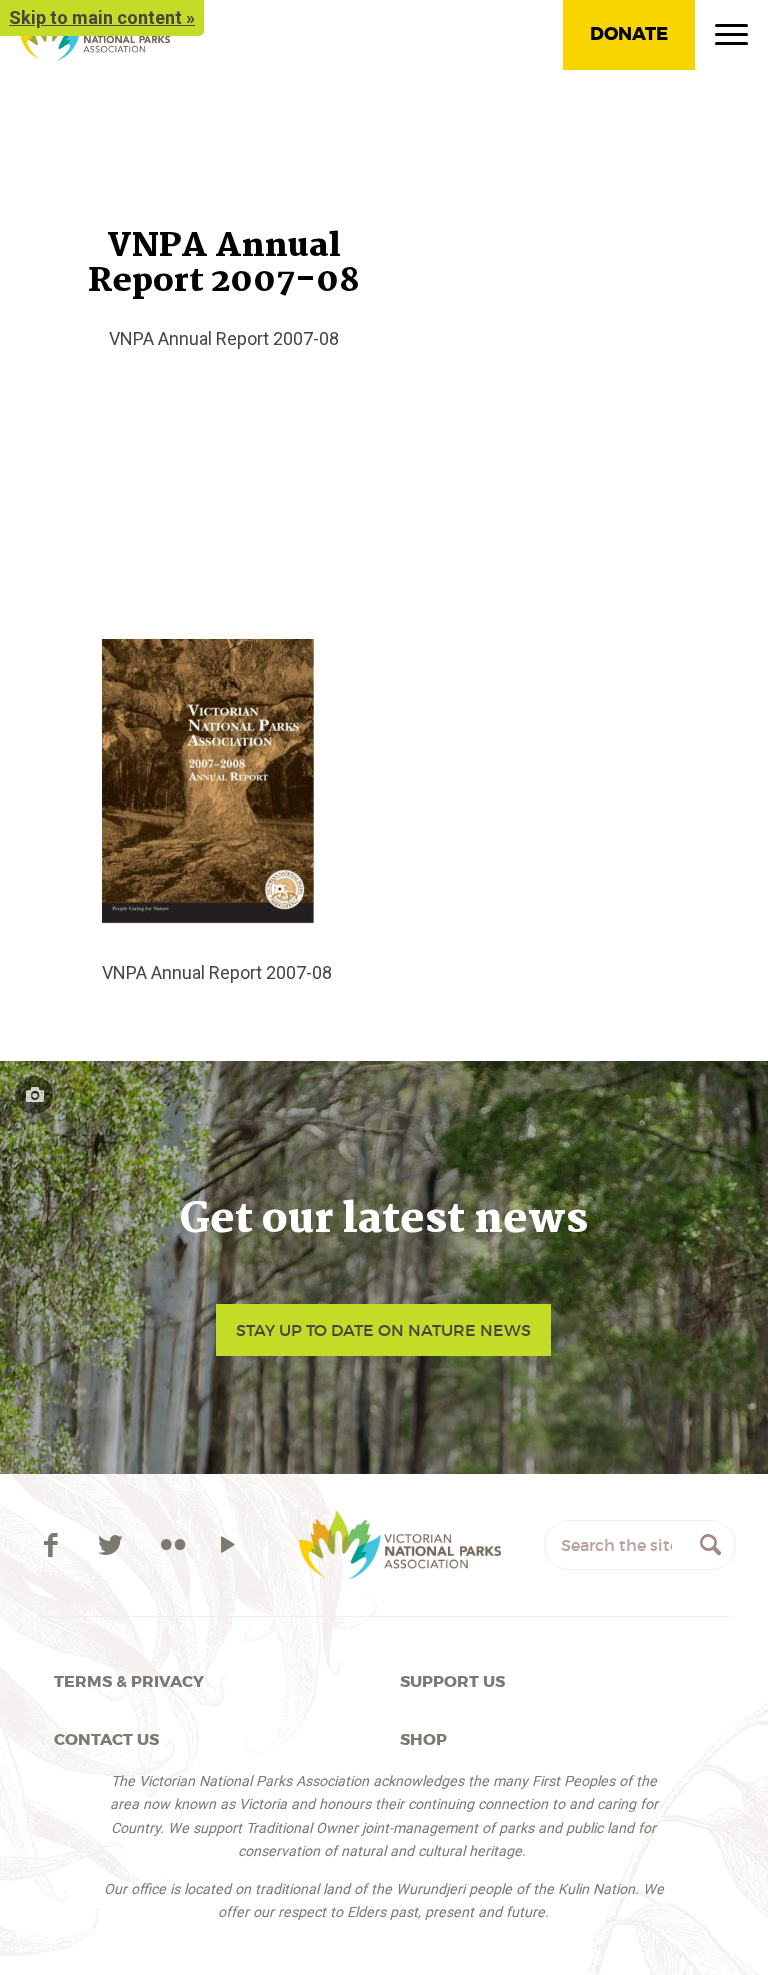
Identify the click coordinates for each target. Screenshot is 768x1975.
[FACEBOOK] (53, 1545)
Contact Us (106, 1739)
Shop (423, 1739)
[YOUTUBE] (227, 1545)
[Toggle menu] (731, 39)
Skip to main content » (102, 17)
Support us (452, 1681)
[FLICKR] (173, 1545)
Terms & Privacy (129, 1681)
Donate (629, 34)
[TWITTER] (114, 1545)
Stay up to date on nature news (383, 1330)
